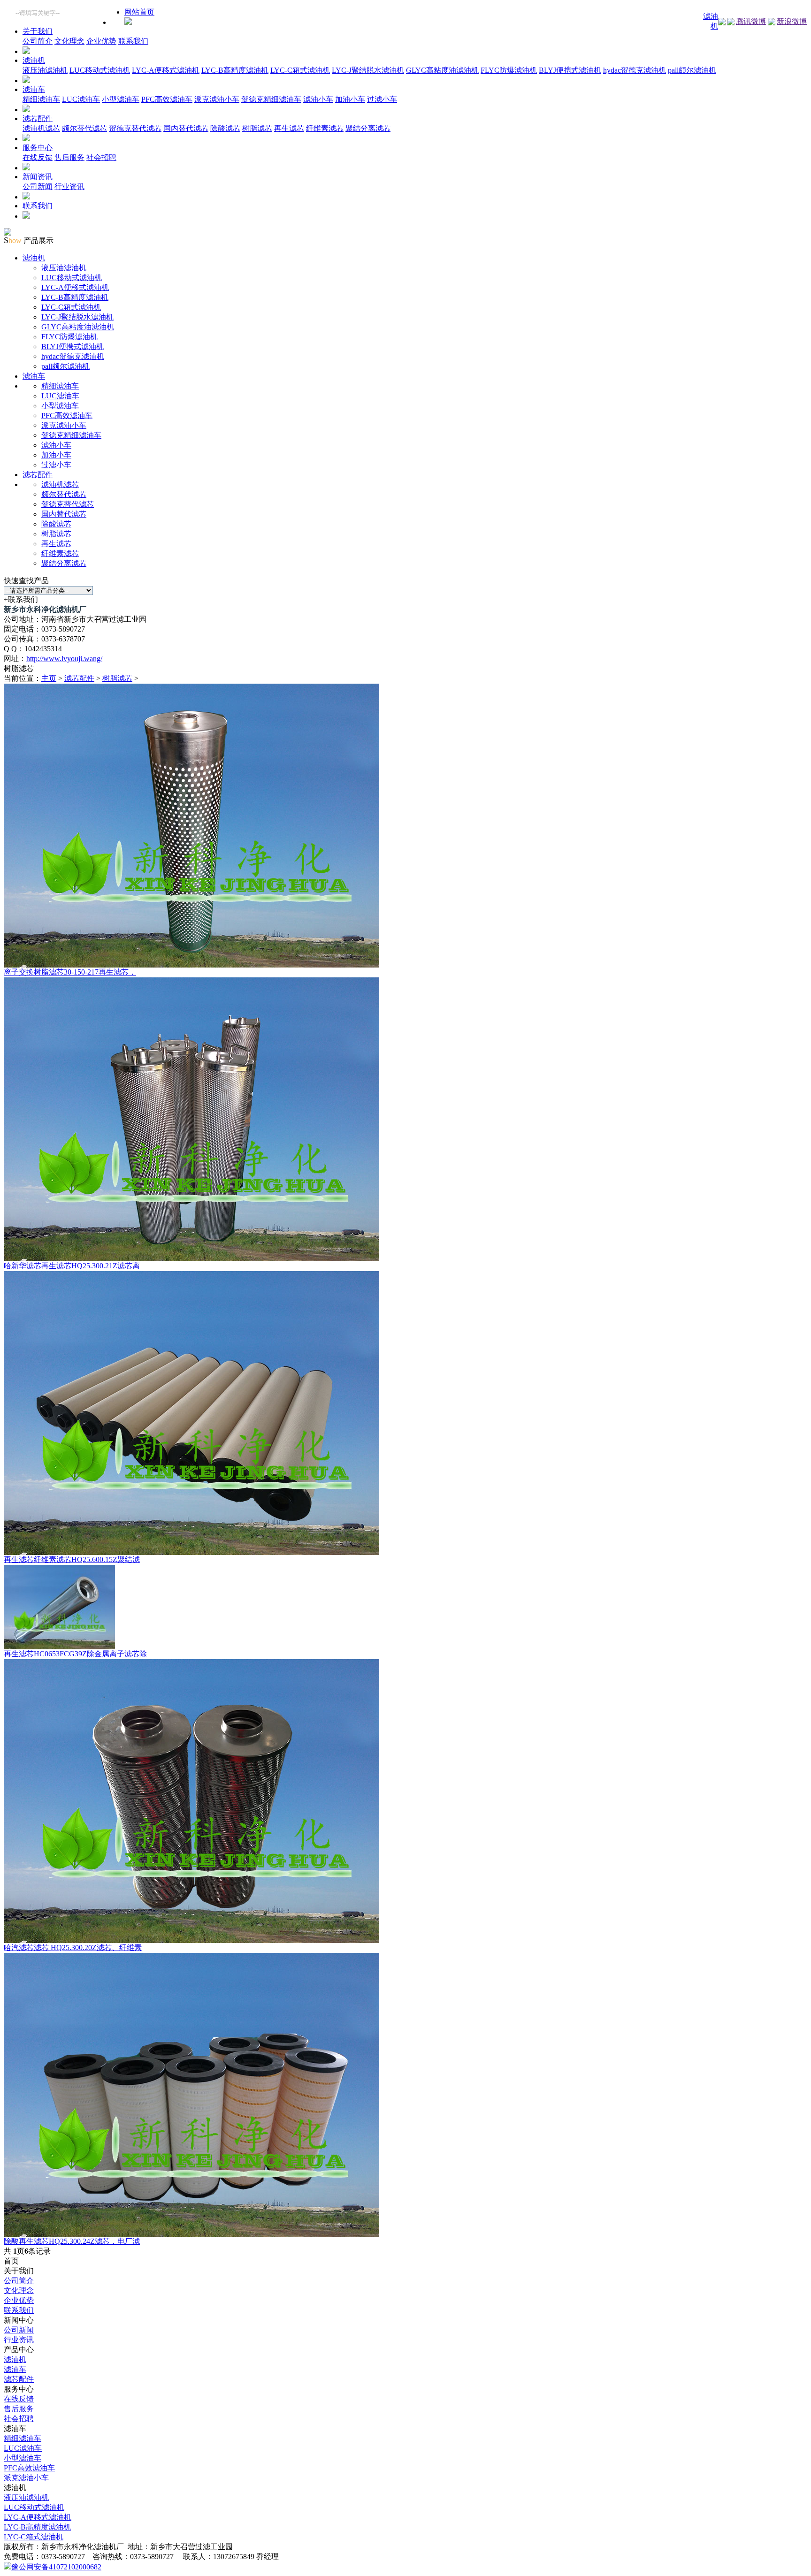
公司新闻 (38, 187)
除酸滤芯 (225, 128)
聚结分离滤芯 (368, 128)
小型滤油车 (121, 99)
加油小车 (350, 99)
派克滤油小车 (217, 99)
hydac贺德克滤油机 (635, 70)
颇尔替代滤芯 (84, 128)
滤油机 (34, 60)
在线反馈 (38, 157)
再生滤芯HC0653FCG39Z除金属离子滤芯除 (75, 1654)
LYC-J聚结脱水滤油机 (368, 70)
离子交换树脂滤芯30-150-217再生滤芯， (70, 972)
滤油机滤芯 (41, 128)
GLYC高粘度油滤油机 (442, 70)
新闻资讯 (38, 177)
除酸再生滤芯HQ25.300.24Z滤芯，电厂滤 (72, 2241)
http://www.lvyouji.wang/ (64, 659)
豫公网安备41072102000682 (56, 2567)
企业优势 (101, 41)
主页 (49, 678)
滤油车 (34, 89)
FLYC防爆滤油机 (509, 70)
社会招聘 (101, 157)
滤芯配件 (38, 118)
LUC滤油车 (81, 99)
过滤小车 (382, 99)
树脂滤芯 (257, 128)
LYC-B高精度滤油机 (235, 70)
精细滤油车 (41, 99)
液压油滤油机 (45, 70)
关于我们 (38, 31)
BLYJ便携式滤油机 (570, 70)
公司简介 (38, 41)
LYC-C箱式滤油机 (300, 70)
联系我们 (133, 41)
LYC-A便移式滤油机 (166, 70)
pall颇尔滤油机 (692, 70)
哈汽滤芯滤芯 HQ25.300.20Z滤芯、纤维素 (73, 1947)
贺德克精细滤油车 (271, 99)
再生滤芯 (289, 128)
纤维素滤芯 (325, 128)
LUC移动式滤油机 (100, 70)
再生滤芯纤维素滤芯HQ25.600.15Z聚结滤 (72, 1559)
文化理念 (69, 41)
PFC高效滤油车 (167, 99)
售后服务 (69, 157)
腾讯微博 (751, 21)
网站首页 (139, 12)
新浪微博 (792, 21)
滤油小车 (318, 99)
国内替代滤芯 (186, 128)
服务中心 (38, 148)
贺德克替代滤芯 (135, 128)
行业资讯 (69, 187)
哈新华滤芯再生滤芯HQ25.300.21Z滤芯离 (72, 1266)
